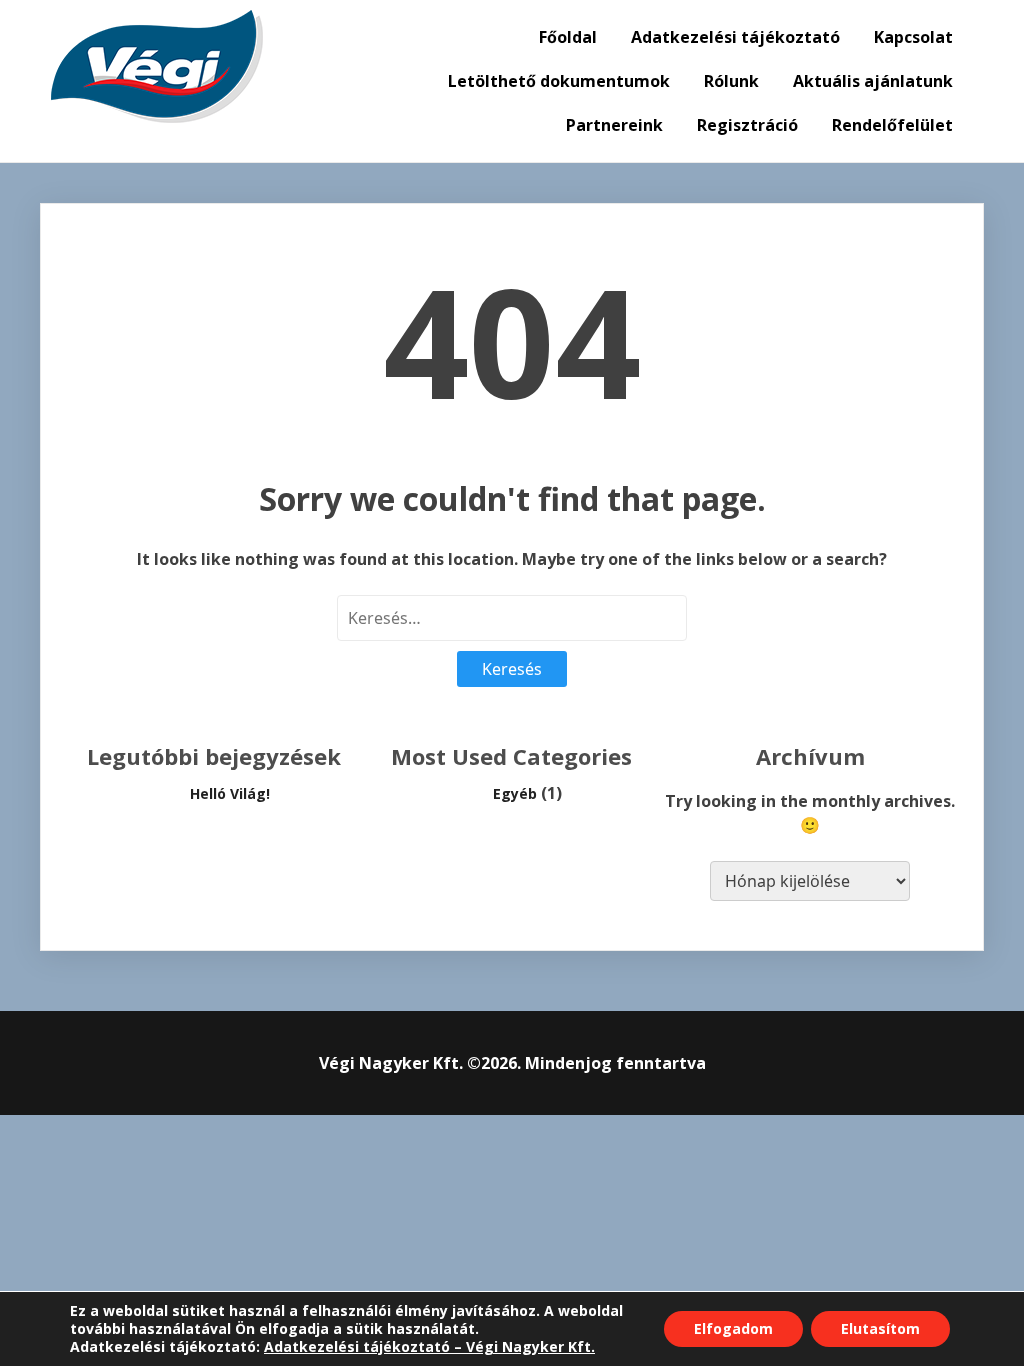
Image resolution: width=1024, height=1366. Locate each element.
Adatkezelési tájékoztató (735, 37)
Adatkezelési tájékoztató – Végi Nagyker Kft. (429, 1346)
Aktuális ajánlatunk (873, 81)
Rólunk (731, 81)
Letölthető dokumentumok (559, 81)
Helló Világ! (230, 793)
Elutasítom (880, 1328)
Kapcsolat (913, 37)
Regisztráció (747, 125)
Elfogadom (733, 1328)
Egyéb (515, 793)
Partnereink (614, 125)
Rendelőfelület (892, 125)
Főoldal (568, 37)
